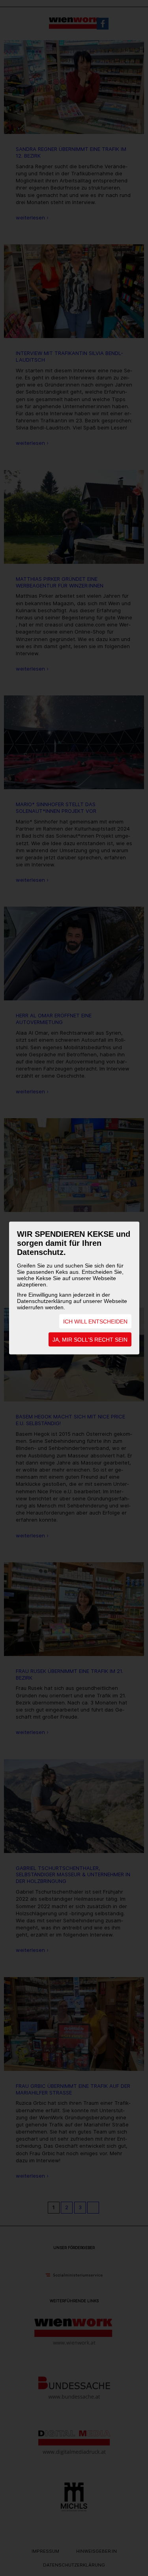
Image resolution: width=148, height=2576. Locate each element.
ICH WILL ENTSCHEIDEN (95, 1321)
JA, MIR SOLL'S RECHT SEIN (90, 1340)
